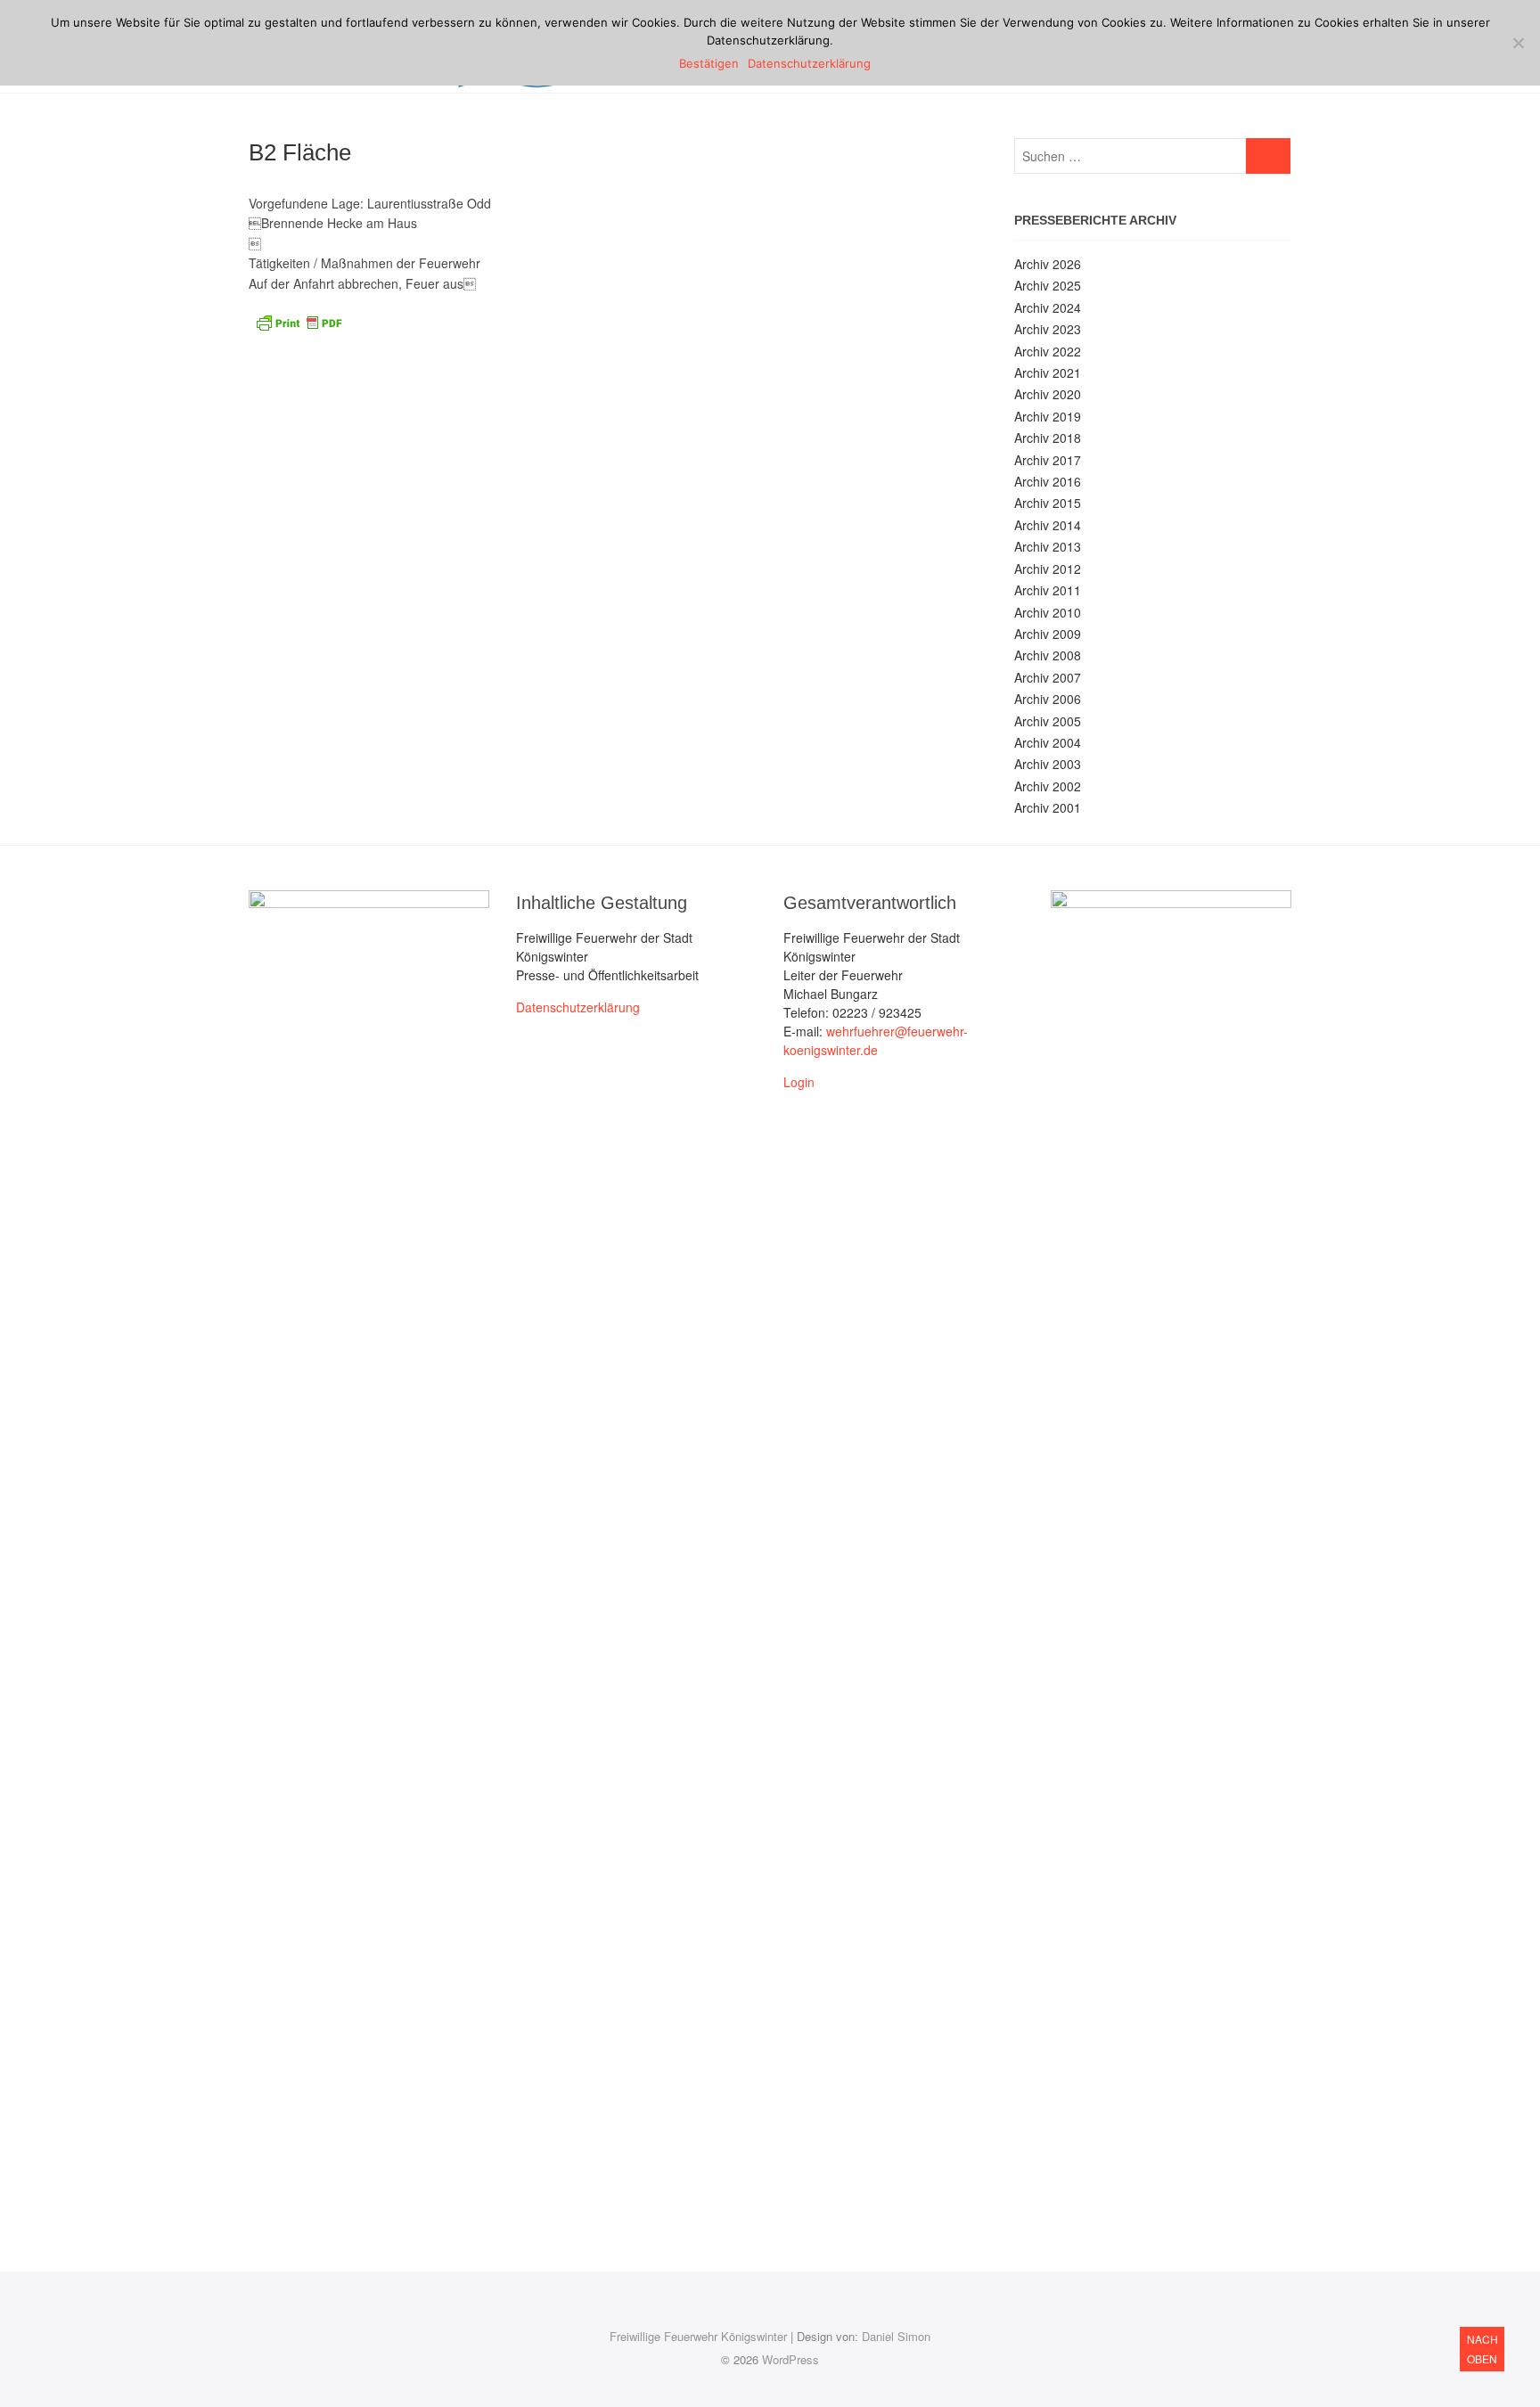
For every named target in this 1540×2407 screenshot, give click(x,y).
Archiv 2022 (1048, 351)
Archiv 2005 (1048, 721)
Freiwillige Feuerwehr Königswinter (698, 2336)
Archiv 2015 (1048, 503)
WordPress (790, 2359)
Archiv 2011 (1048, 590)
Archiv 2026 (1048, 264)
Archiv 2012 (1048, 569)
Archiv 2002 (1048, 786)
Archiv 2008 (1048, 655)
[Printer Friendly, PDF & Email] (299, 321)
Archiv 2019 (1048, 416)
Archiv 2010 (1048, 612)
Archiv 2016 (1048, 481)
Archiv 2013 (1048, 546)
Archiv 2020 (1048, 394)
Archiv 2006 (1048, 699)
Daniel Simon (896, 2336)
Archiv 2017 (1048, 460)
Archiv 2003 (1048, 764)
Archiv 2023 (1048, 329)
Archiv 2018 (1048, 438)
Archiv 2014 (1048, 525)
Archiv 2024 (1048, 307)
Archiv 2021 (1048, 373)
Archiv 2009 (1048, 634)
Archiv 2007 (1048, 677)
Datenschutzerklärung (578, 1007)
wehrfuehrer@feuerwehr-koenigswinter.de (876, 1040)
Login (799, 1082)
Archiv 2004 (1048, 742)
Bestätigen (709, 63)
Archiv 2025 (1048, 285)
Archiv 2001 (1048, 807)
